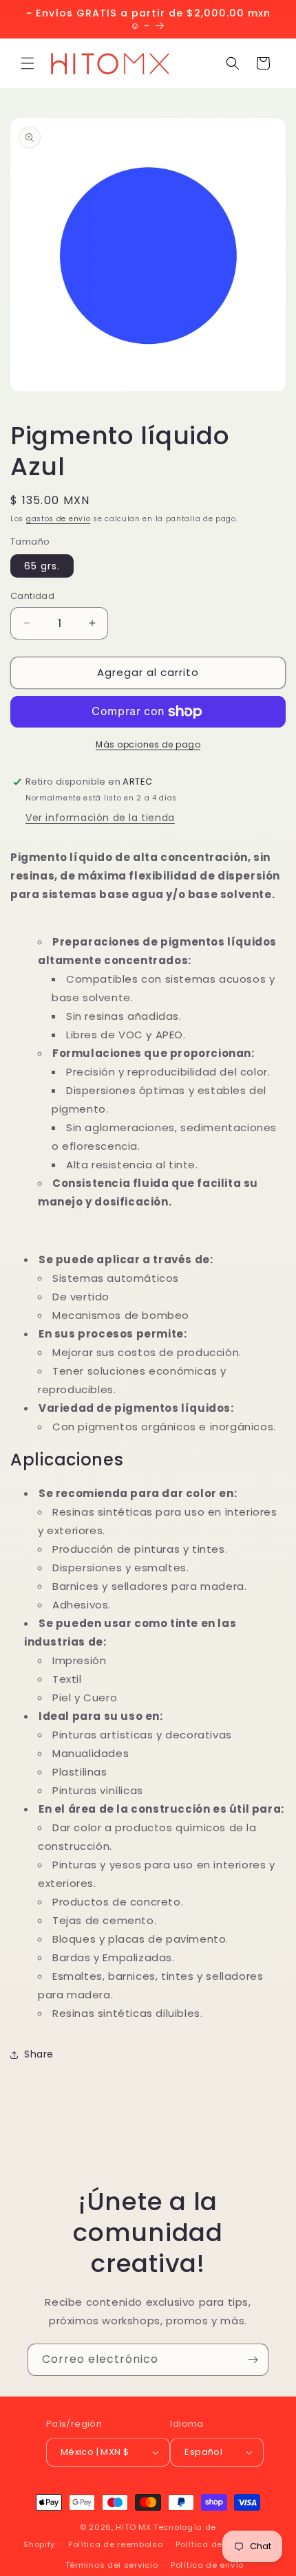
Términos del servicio (112, 2565)
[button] (28, 63)
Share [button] (39, 2054)
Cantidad (32, 596)
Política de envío (207, 2565)
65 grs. (42, 566)
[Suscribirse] (253, 2360)
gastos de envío (59, 519)
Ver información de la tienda (100, 818)
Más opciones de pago (148, 744)
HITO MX (133, 2527)
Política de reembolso (116, 2544)
